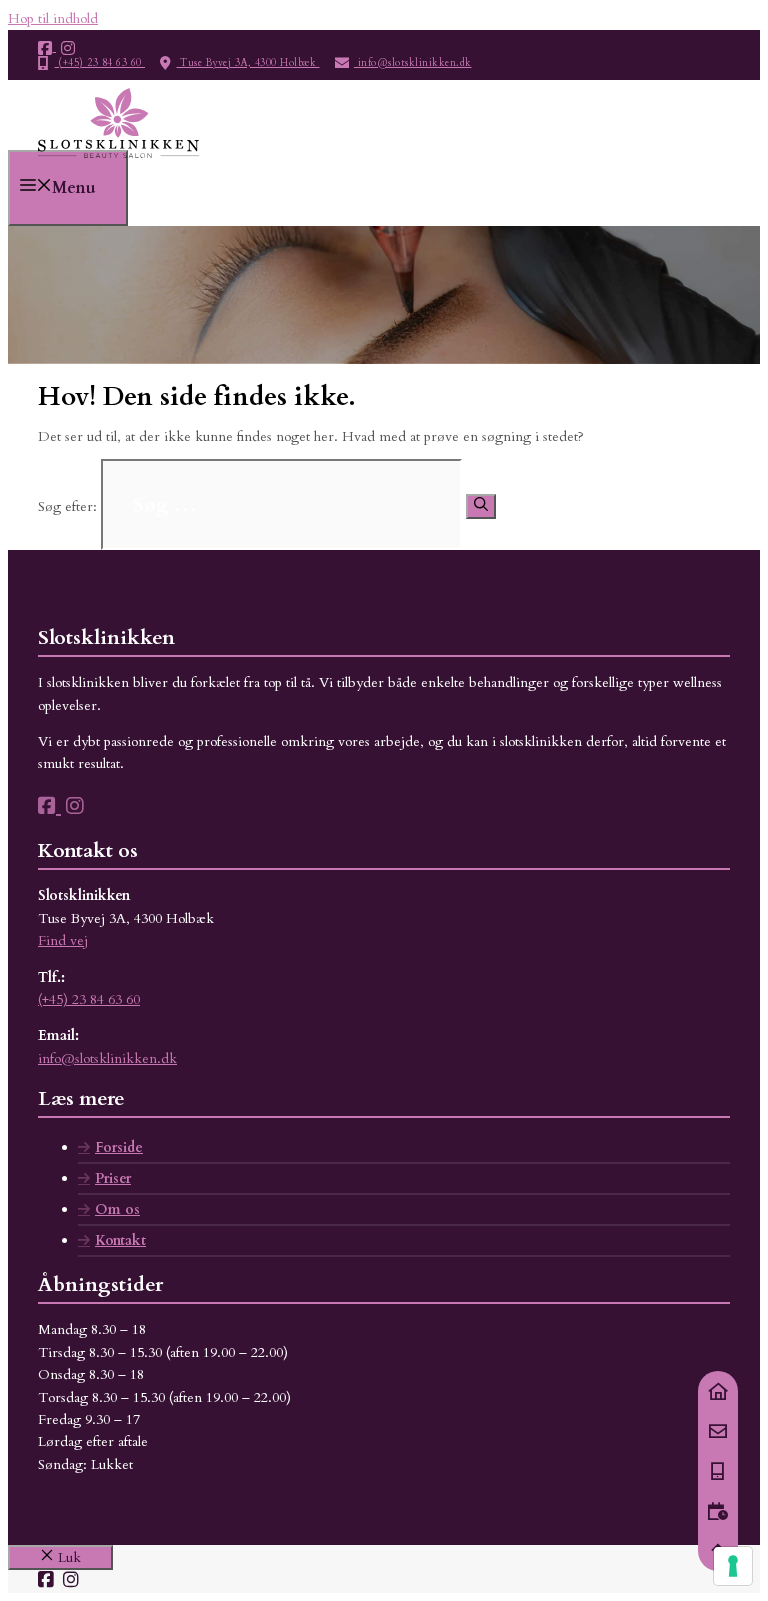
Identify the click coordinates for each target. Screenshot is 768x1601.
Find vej (63, 940)
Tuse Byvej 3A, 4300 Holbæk (248, 63)
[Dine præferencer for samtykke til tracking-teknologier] (733, 1566)
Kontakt (120, 1240)
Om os (117, 1209)
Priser (113, 1178)
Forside (119, 1147)
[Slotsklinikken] (118, 161)
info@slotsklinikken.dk (413, 63)
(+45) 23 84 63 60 (100, 63)
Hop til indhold (53, 18)
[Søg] (481, 506)
